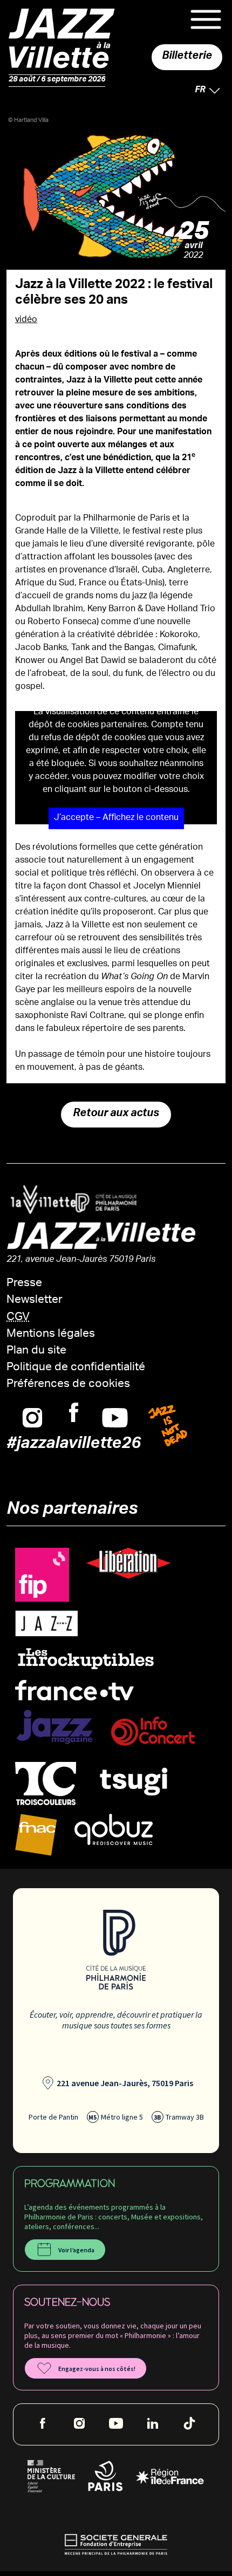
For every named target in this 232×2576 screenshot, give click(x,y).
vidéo (26, 320)
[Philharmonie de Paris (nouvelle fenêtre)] (102, 1203)
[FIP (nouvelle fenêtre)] (42, 1575)
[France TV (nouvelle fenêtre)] (74, 1690)
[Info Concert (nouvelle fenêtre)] (153, 1731)
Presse (24, 1284)
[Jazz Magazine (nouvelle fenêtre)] (54, 1727)
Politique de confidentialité (76, 1368)
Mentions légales (51, 1334)
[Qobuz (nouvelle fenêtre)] (114, 1830)
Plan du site (36, 1351)
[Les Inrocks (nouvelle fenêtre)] (85, 1659)
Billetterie (187, 57)
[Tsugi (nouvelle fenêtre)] (134, 1781)
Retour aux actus (116, 1115)
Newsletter (35, 1300)
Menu (206, 19)
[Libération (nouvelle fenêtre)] (128, 1564)
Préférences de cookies (68, 1385)
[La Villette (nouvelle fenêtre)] (39, 1200)
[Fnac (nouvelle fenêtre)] (36, 1835)
